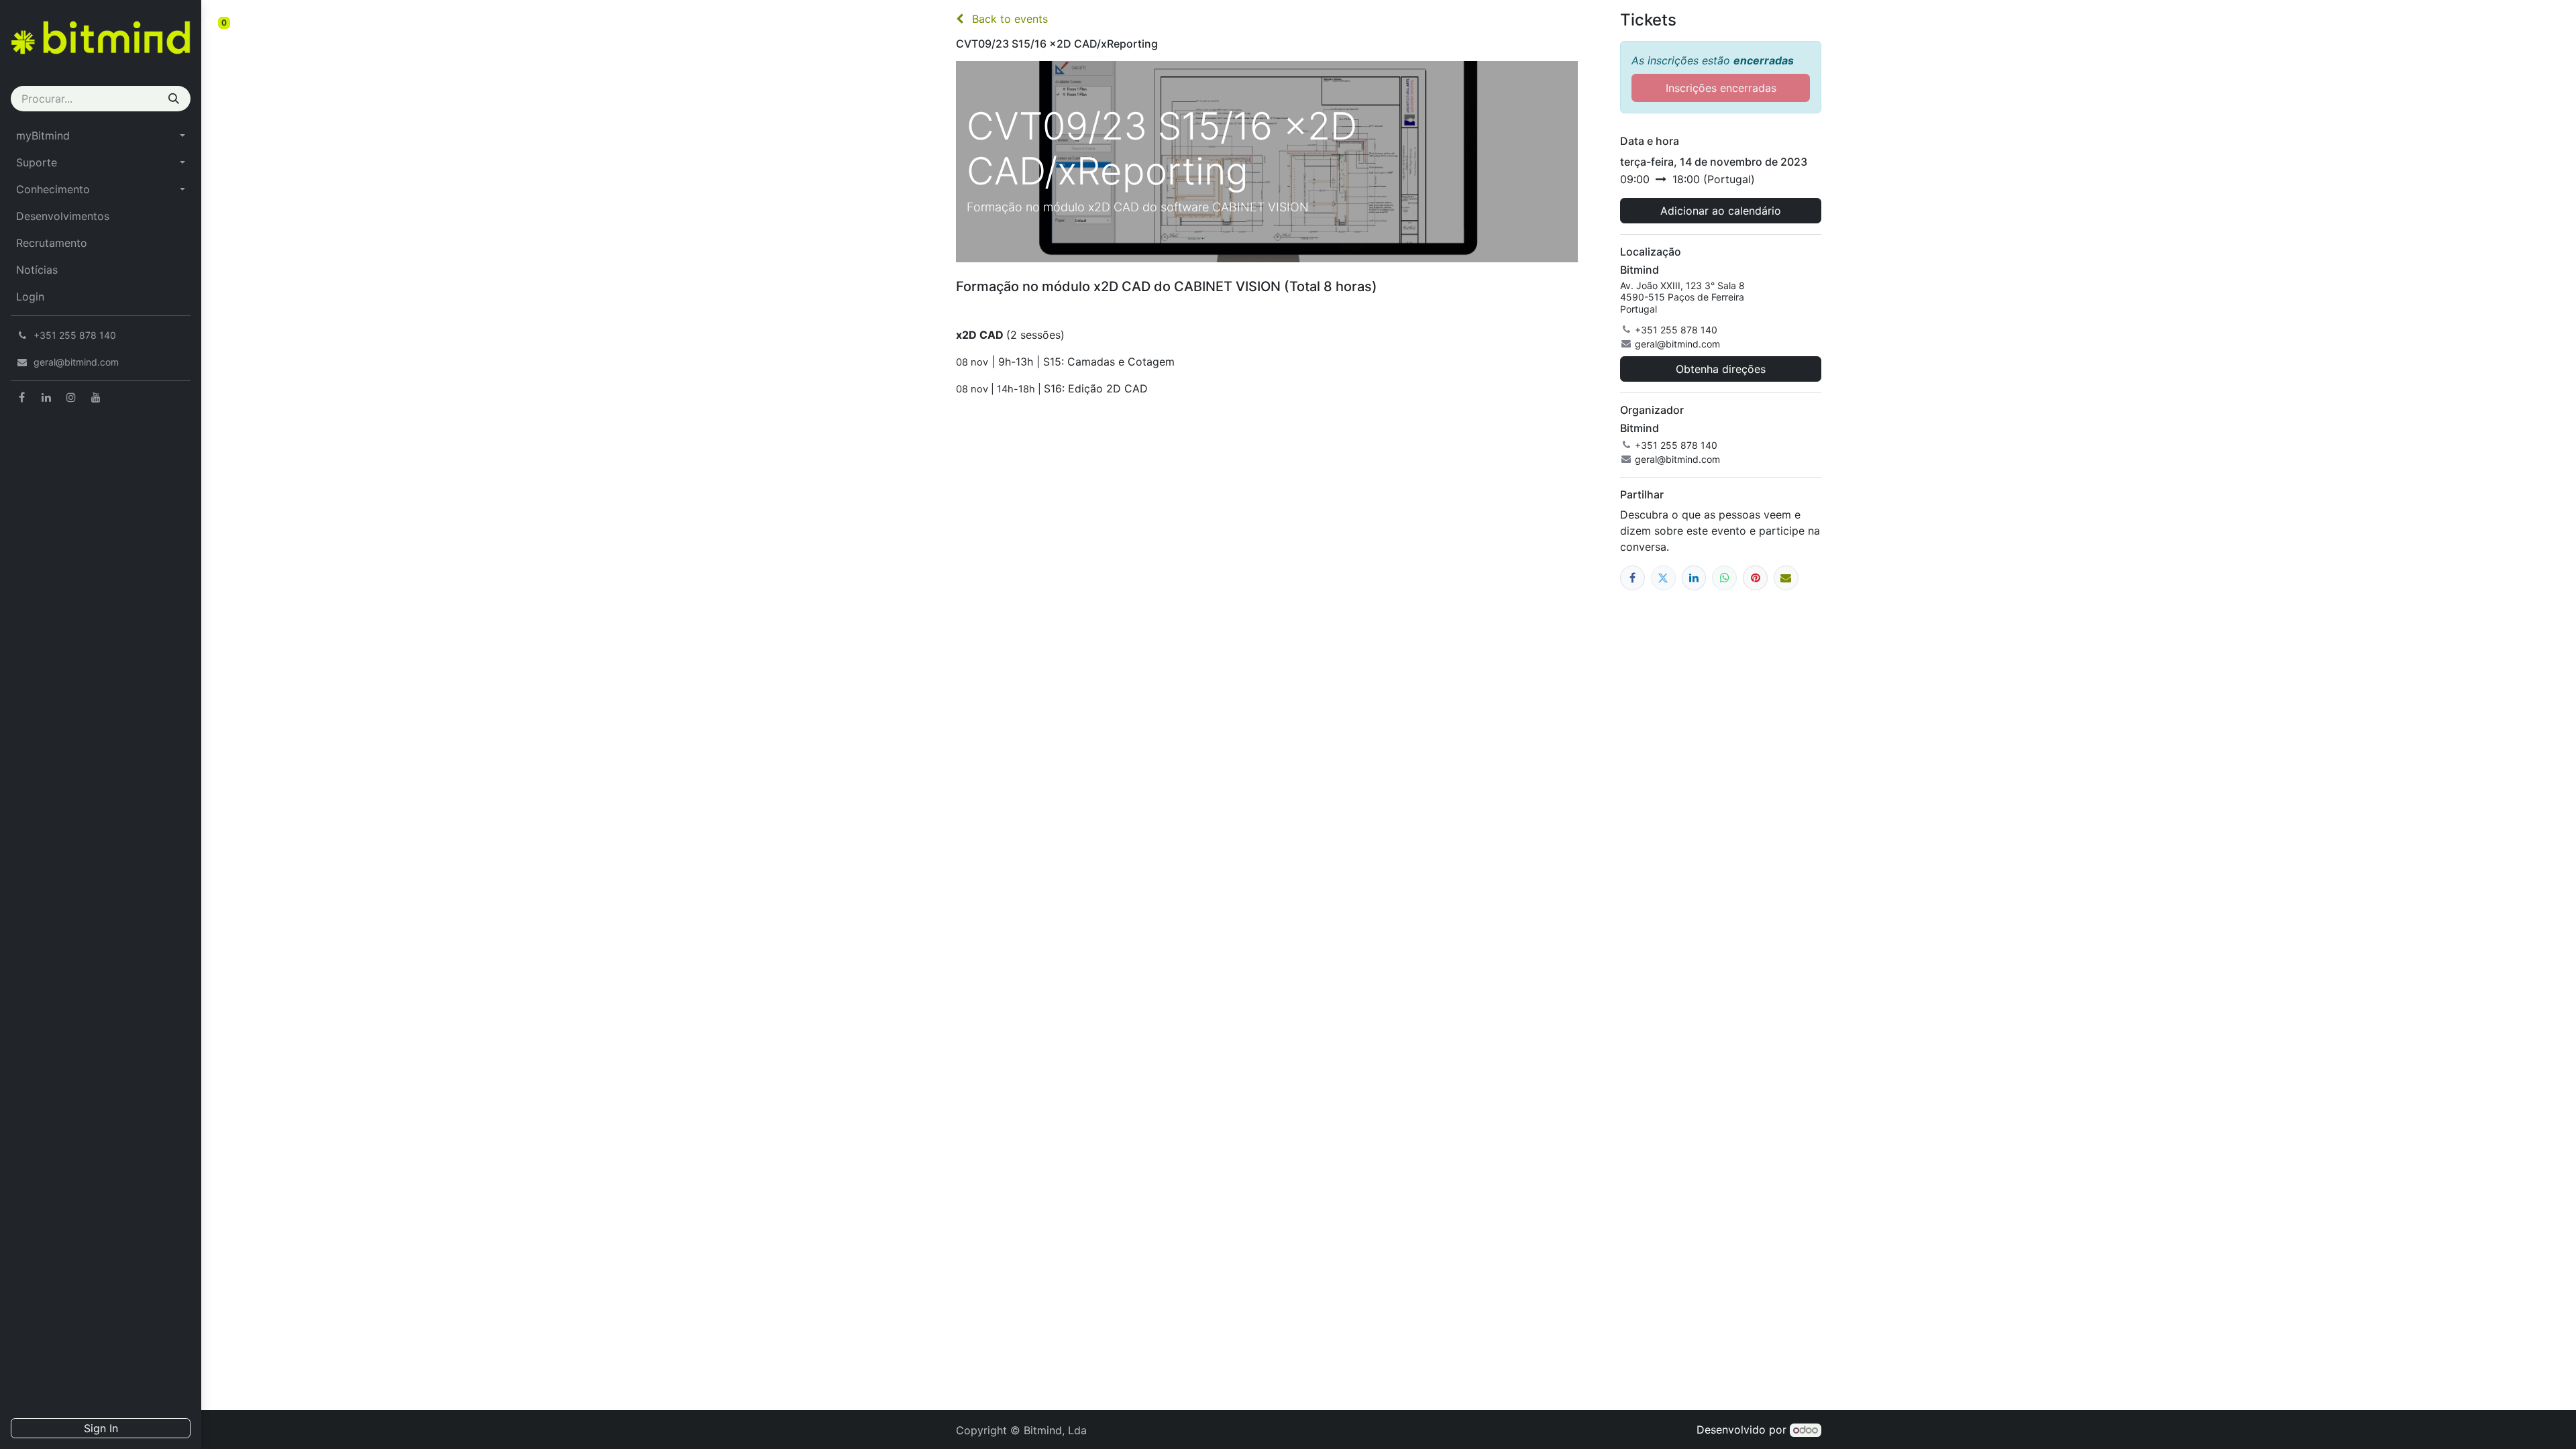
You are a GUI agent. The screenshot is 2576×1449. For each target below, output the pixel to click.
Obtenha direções (1721, 369)
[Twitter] (1663, 578)
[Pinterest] (1755, 578)
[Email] (1786, 578)
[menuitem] (101, 136)
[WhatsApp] (1724, 578)
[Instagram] (71, 397)
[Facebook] (21, 397)
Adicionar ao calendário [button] (1721, 211)
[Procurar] (174, 99)
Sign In (101, 1428)
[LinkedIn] (46, 397)
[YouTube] (96, 397)
